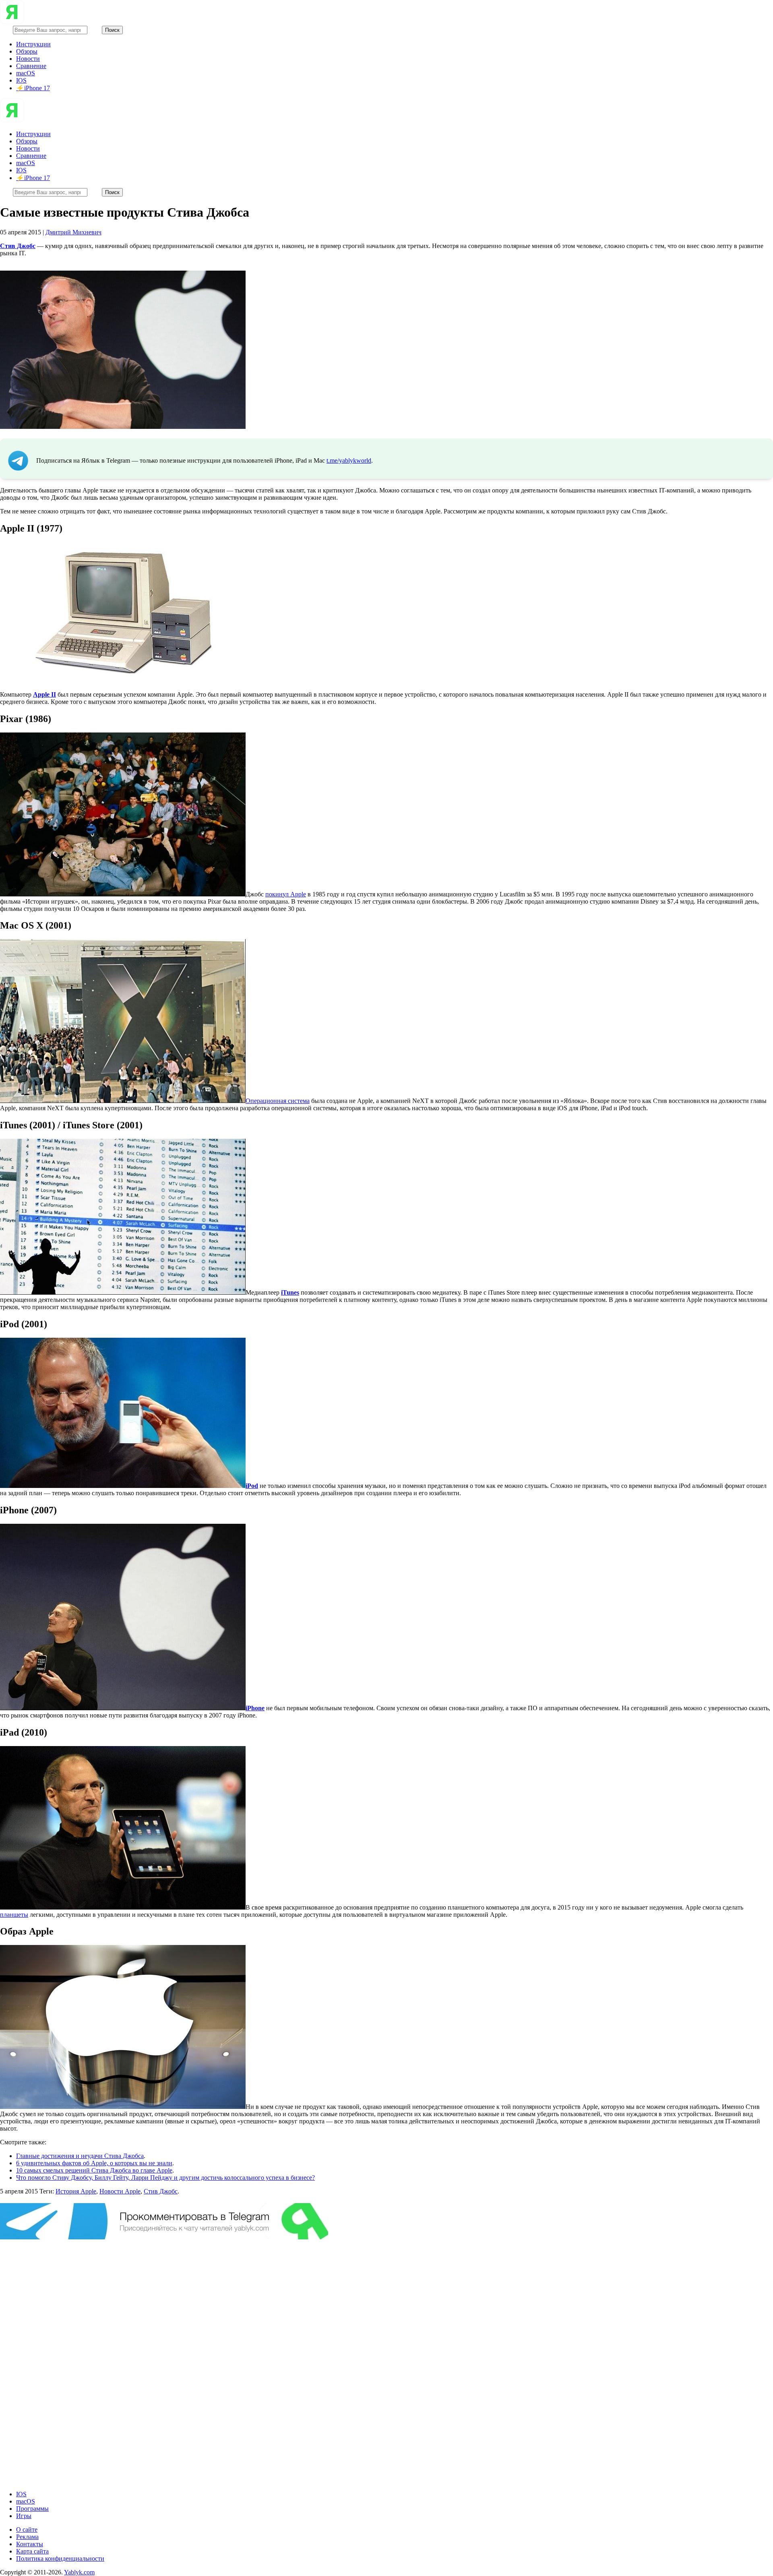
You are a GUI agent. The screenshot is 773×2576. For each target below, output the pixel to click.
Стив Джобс (161, 2191)
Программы (32, 2509)
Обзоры (27, 51)
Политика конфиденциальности (60, 2558)
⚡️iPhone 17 (33, 88)
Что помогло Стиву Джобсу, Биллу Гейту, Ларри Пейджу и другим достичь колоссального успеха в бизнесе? (165, 2178)
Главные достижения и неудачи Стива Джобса (80, 2156)
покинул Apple (286, 894)
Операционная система (278, 1101)
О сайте (27, 2529)
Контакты (30, 2544)
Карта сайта (32, 2551)
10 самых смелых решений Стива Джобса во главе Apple (94, 2170)
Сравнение (31, 66)
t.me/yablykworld (349, 460)
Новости (28, 59)
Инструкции (33, 44)
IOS (21, 80)
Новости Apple (120, 2191)
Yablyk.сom (79, 2572)
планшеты (14, 1915)
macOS (26, 73)
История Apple (76, 2191)
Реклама (27, 2537)
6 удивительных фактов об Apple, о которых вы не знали (94, 2163)
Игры (24, 2516)
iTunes (290, 1292)
